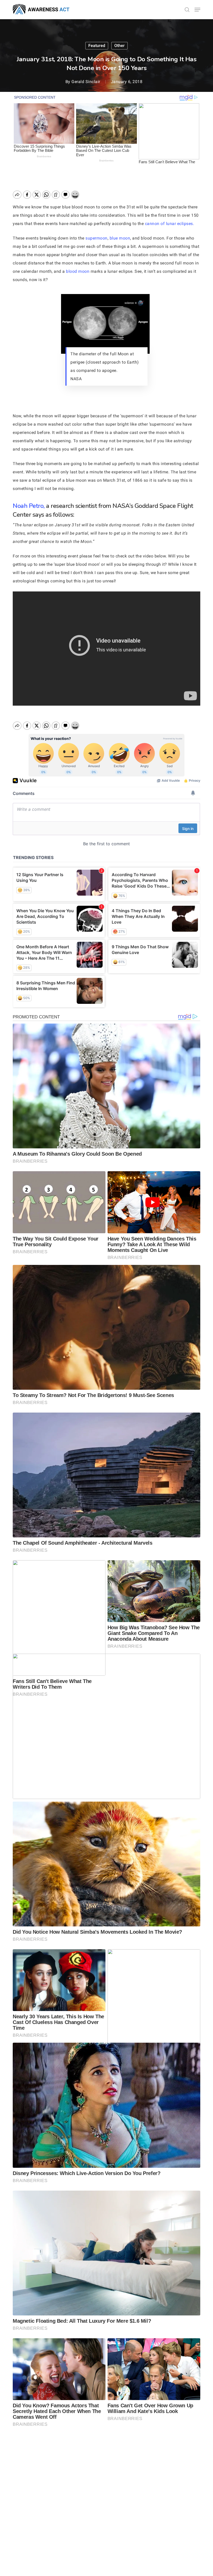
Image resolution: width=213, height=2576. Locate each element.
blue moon (120, 238)
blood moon (78, 271)
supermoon (96, 238)
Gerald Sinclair (86, 82)
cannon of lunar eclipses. (169, 224)
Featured (97, 46)
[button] (197, 10)
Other (119, 46)
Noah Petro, (29, 506)
